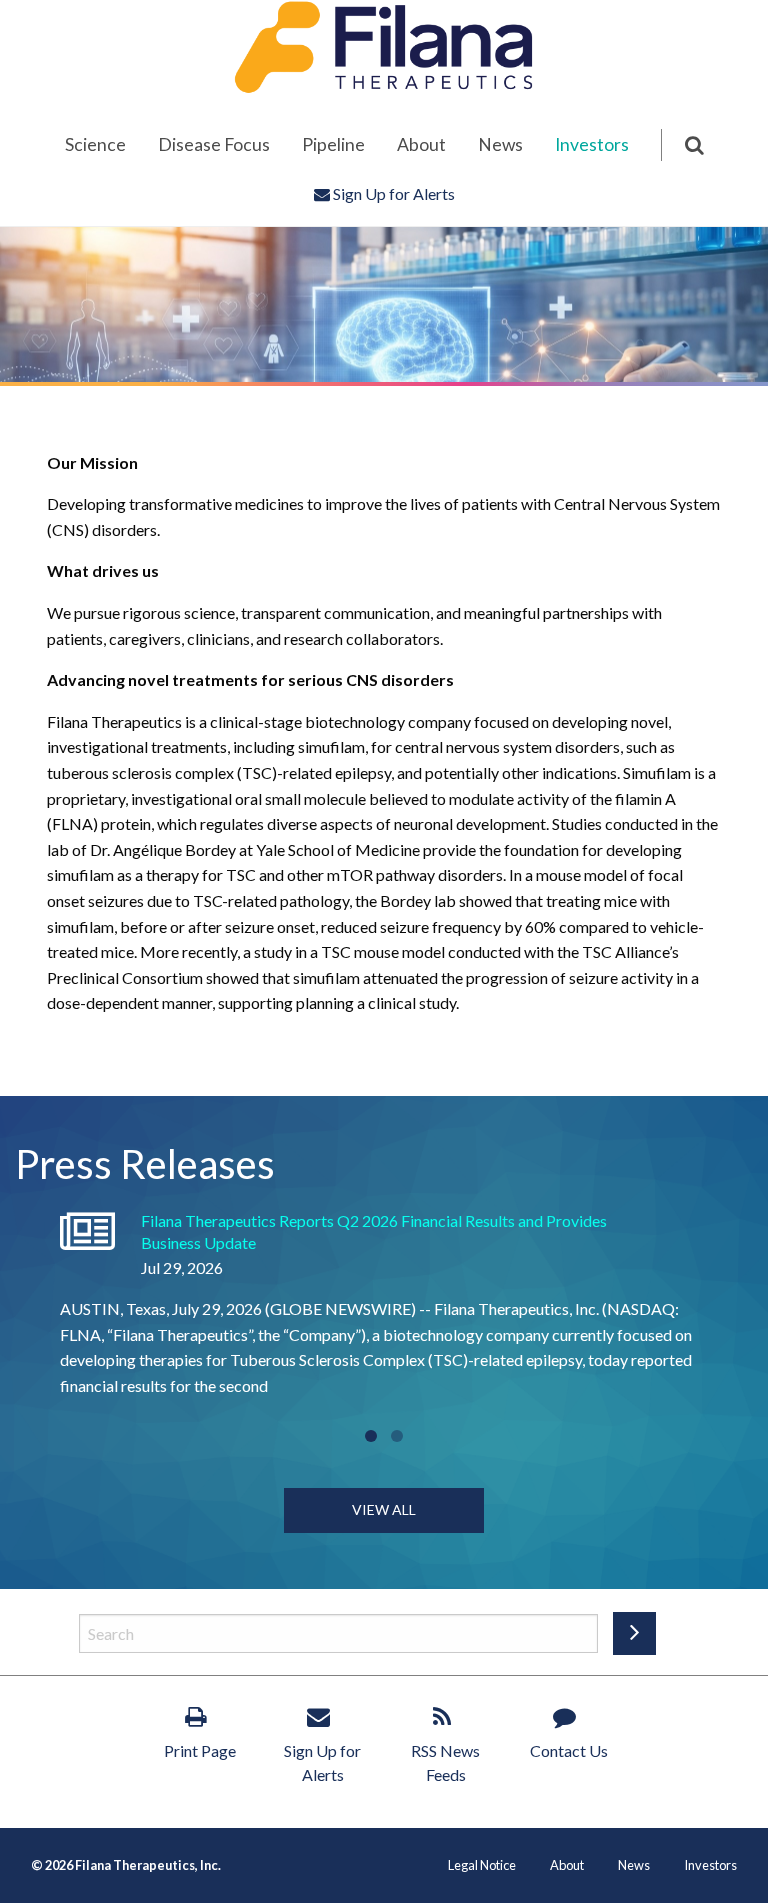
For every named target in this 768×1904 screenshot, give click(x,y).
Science (95, 144)
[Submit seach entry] (634, 1633)
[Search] (682, 145)
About (421, 144)
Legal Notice (482, 1865)
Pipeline (333, 144)
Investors (592, 144)
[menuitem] (95, 145)
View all (384, 1509)
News (500, 144)
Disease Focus (214, 144)
